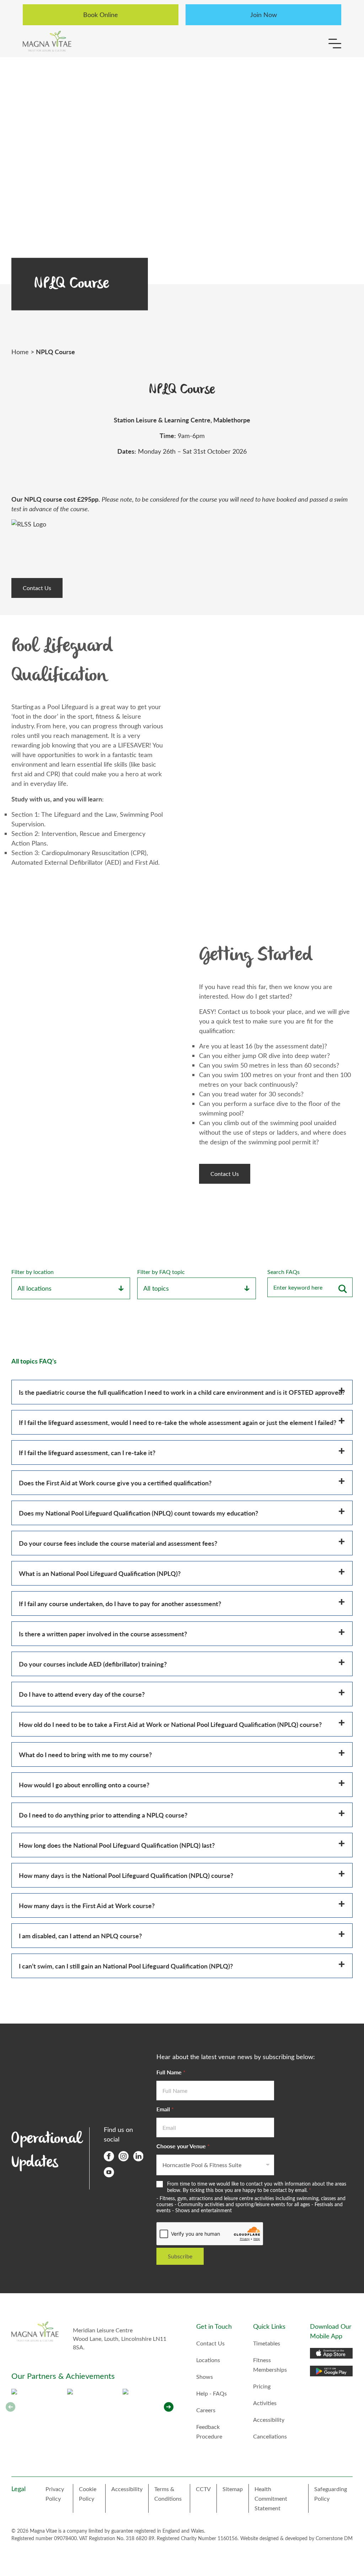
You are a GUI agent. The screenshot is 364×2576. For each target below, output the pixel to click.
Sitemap (233, 2489)
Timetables (267, 2343)
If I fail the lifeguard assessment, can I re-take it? (87, 1452)
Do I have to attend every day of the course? (82, 1694)
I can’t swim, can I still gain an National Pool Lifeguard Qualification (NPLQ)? (126, 1966)
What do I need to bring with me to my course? (85, 1754)
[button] (169, 2407)
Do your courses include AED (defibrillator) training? (93, 1664)
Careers (206, 2410)
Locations (208, 2360)
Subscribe (180, 2256)
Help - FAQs (212, 2393)
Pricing (262, 2386)
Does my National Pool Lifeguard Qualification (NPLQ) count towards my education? (138, 1513)
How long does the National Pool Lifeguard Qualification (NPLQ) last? (117, 1845)
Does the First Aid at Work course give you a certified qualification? (115, 1483)
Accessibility (269, 2420)
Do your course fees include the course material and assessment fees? (118, 1543)
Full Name (171, 2072)
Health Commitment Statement (271, 2498)
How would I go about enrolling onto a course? (84, 1785)
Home (20, 352)
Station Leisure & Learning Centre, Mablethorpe (182, 420)
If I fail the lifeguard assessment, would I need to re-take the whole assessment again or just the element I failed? (178, 1422)
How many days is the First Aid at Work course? (87, 1905)
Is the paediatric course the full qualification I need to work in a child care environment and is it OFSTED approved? (182, 1392)
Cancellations (270, 2436)
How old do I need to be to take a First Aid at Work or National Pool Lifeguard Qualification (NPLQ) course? (170, 1724)
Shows (205, 2377)
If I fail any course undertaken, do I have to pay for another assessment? (120, 1603)
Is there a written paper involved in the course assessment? (103, 1634)
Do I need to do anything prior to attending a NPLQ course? (103, 1815)
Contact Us (37, 588)
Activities (265, 2403)
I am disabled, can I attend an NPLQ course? (80, 1936)
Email (165, 2109)
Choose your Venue (183, 2146)
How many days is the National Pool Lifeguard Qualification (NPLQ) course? (126, 1875)
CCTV (203, 2489)
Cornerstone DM (334, 2538)
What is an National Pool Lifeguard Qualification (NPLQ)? (100, 1573)
